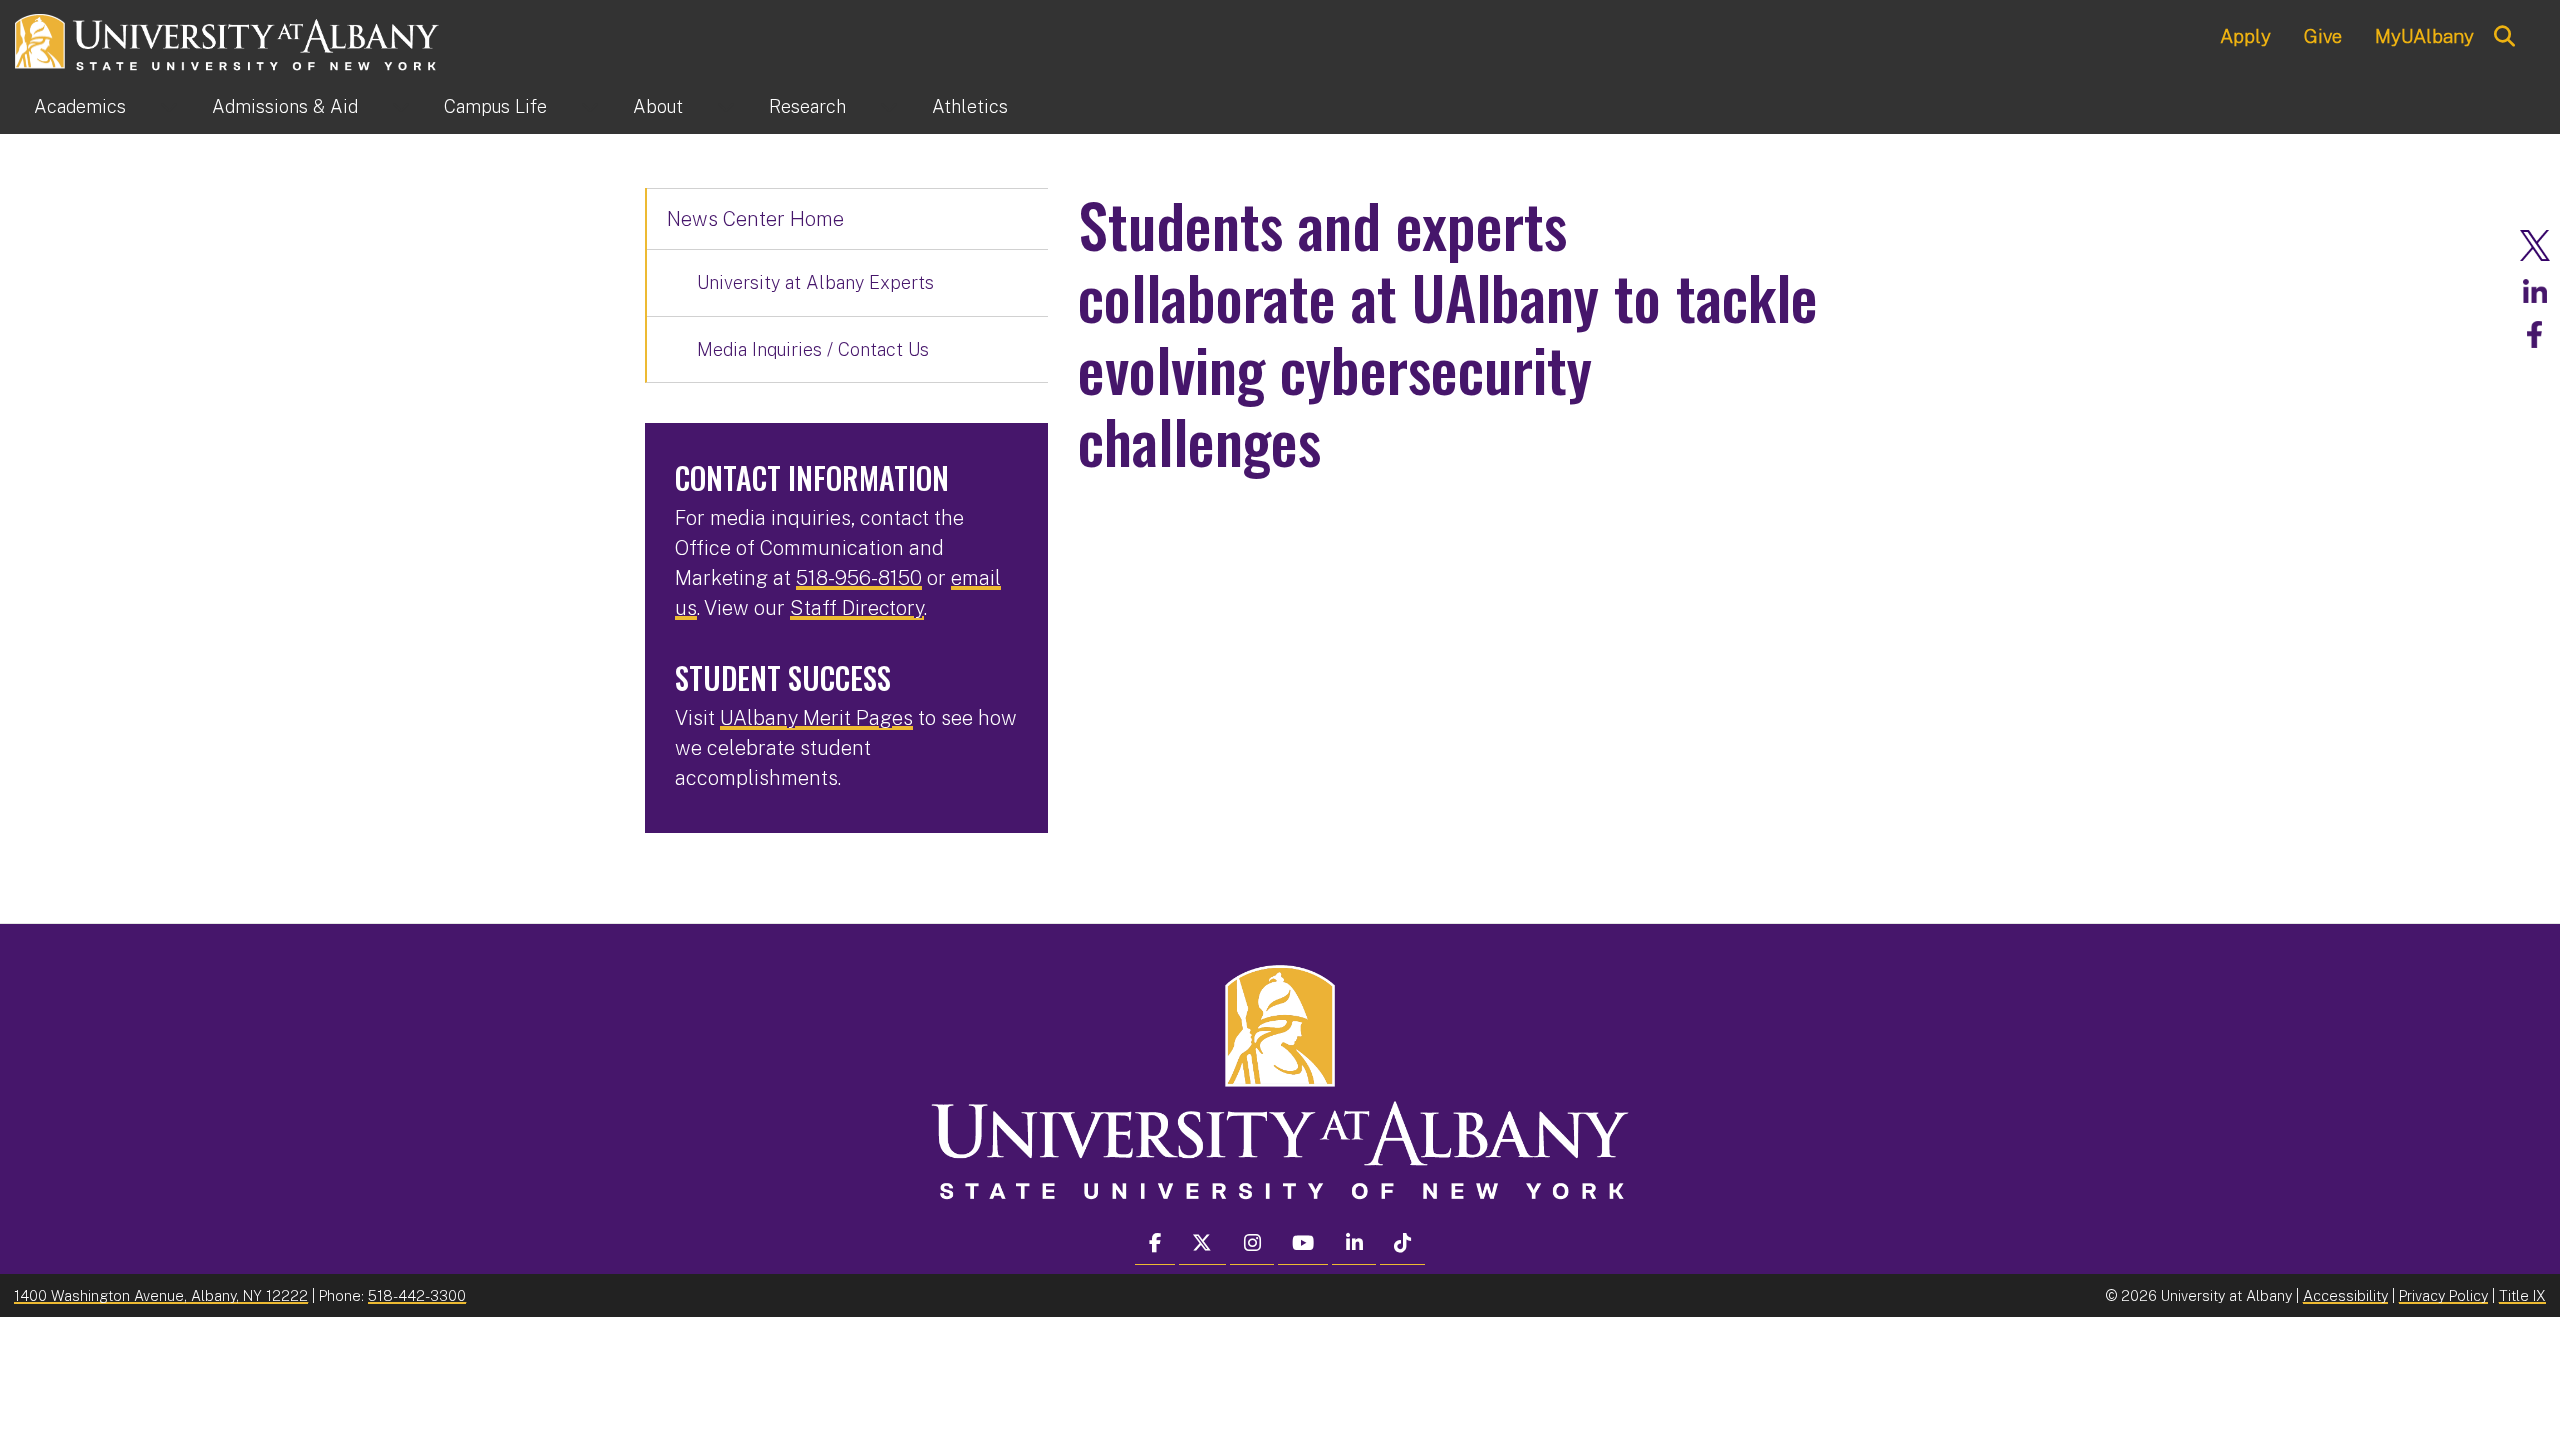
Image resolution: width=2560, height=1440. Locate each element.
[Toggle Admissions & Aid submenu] (401, 107)
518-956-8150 (859, 578)
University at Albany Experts (815, 282)
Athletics (970, 106)
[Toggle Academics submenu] (169, 107)
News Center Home (755, 219)
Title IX (2522, 1295)
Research (807, 106)
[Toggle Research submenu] (889, 107)
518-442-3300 (417, 1295)
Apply (2245, 36)
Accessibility (2345, 1295)
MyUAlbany (2424, 36)
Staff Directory (857, 608)
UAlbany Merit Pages (816, 718)
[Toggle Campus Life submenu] (590, 107)
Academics (80, 106)
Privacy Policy (2443, 1295)
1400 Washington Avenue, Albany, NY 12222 (161, 1295)
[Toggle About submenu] (726, 107)
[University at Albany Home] (228, 39)
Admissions (285, 106)
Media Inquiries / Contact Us (813, 349)
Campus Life (495, 106)
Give (2323, 36)
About (658, 106)
